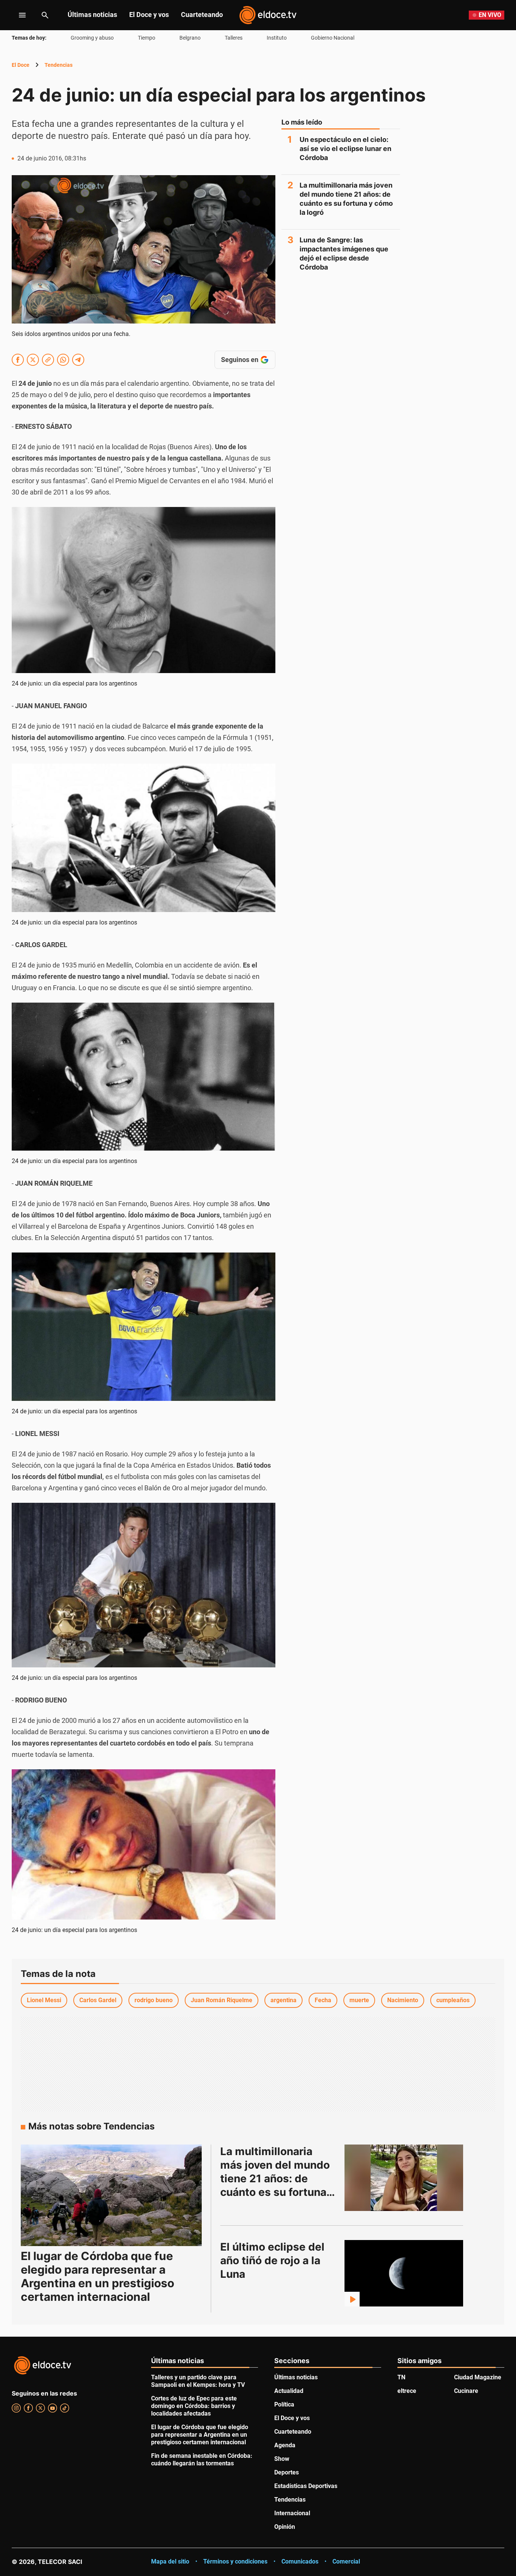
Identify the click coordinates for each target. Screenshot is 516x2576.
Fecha (323, 2000)
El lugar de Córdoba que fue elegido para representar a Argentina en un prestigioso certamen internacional (97, 2276)
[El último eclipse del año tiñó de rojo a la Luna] (404, 2273)
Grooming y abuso (92, 38)
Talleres (234, 38)
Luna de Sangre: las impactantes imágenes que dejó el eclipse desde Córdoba (344, 253)
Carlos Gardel (98, 2000)
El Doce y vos (149, 15)
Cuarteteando (202, 15)
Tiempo (147, 38)
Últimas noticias (92, 15)
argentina (283, 2000)
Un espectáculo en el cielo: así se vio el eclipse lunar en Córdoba (345, 149)
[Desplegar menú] (16, 15)
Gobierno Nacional (333, 38)
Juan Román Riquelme (222, 2000)
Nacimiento (403, 2000)
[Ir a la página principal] (268, 15)
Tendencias (59, 65)
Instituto (277, 38)
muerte (359, 2000)
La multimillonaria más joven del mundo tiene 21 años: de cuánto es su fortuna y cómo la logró (346, 199)
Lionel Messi (44, 2000)
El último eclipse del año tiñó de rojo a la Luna (274, 2260)
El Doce (21, 65)
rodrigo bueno (154, 2000)
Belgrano (190, 38)
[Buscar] (45, 15)
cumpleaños (453, 2000)
